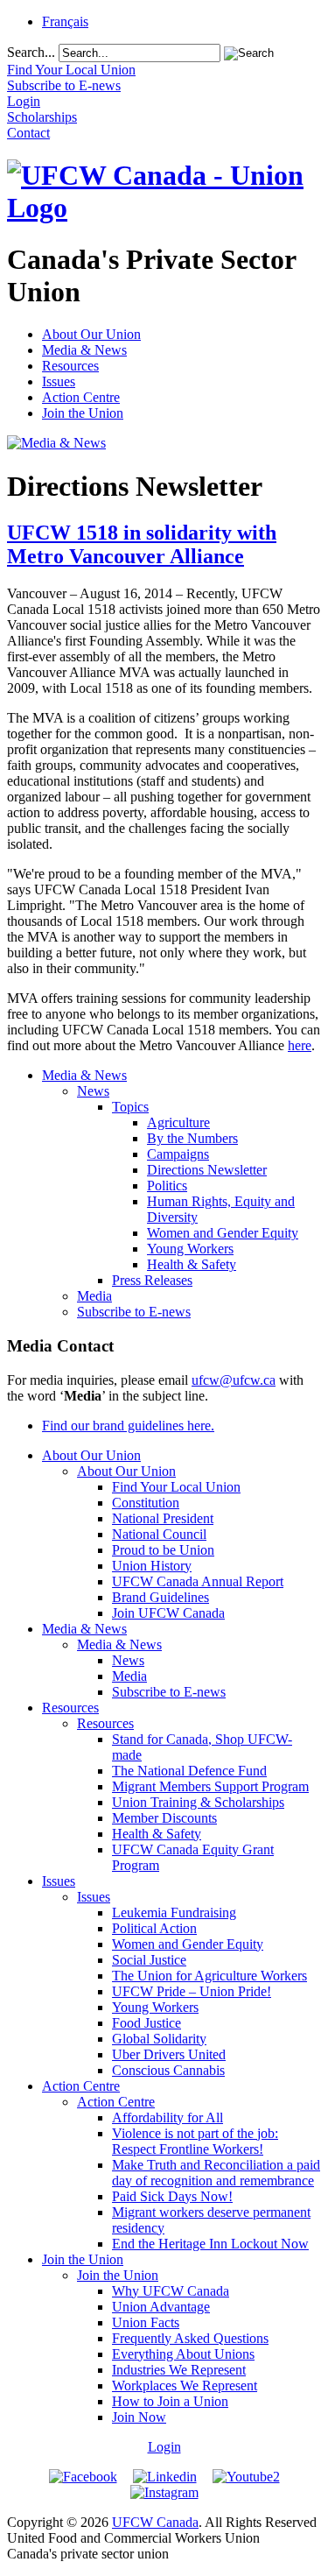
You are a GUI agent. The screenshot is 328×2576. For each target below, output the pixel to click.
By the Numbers (192, 1138)
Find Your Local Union (176, 1487)
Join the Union (83, 413)
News (93, 1091)
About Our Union (91, 334)
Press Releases (152, 1280)
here (300, 1045)
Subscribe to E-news (134, 1312)
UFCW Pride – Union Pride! (192, 1991)
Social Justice (149, 1960)
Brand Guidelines (161, 1597)
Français (65, 21)
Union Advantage (161, 2307)
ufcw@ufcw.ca (234, 1380)
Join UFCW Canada (168, 1613)
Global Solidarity (159, 2039)
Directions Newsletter (207, 1170)
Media (94, 1296)
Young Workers (190, 1249)
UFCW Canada (155, 2522)
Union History (152, 1566)
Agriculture (178, 1122)
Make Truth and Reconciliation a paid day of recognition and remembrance (216, 2173)
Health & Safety (192, 1264)
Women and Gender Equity (223, 1233)
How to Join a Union (170, 2401)
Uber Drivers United (169, 2054)
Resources (70, 366)
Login (164, 2447)
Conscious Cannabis (168, 2070)
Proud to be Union (163, 1550)
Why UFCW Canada (171, 2291)
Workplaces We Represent (185, 2385)
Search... (31, 52)
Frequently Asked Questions (190, 2338)
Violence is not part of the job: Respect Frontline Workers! (195, 2141)
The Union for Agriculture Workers (209, 1976)
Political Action (154, 1928)
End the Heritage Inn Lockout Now (210, 2244)
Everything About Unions (183, 2354)
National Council (159, 1534)
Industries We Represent (179, 2370)
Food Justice (147, 2023)
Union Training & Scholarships (198, 1802)
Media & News (84, 350)
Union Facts (146, 2322)
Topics (130, 1107)
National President (163, 1518)
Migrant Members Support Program (210, 1786)
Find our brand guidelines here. (128, 1426)
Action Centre (81, 397)
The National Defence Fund (189, 1771)
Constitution (146, 1503)
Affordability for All (167, 2117)
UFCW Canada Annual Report (198, 1581)
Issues (59, 381)
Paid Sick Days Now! (172, 2196)
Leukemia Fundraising (174, 1913)
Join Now (139, 2417)
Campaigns (178, 1154)
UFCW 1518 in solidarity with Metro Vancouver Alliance (142, 544)
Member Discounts (164, 1818)
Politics (167, 1186)
